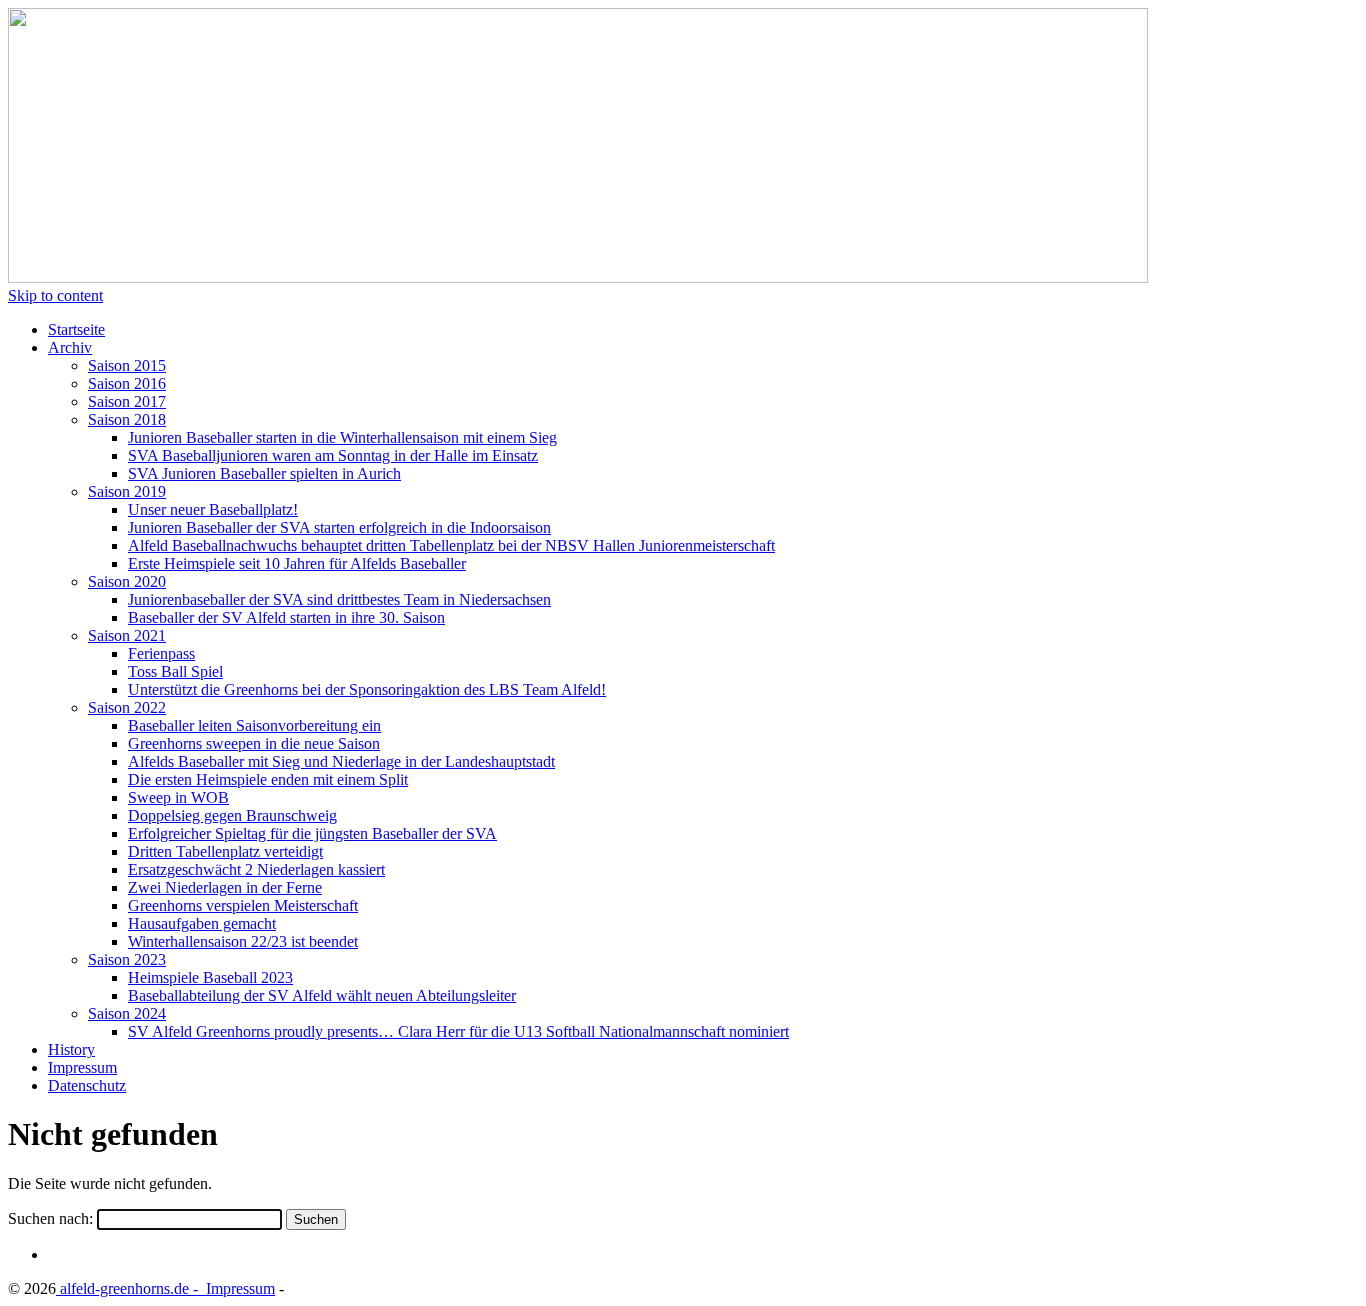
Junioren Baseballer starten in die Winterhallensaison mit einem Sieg (342, 437)
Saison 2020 (127, 581)
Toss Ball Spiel (175, 671)
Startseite (76, 329)
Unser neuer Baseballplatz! (213, 509)
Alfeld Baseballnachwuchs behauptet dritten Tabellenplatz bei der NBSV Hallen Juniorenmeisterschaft (451, 545)
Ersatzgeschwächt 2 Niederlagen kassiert (256, 869)
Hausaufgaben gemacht (202, 923)
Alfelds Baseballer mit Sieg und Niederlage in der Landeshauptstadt (341, 761)
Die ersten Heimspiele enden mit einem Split (268, 779)
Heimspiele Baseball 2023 (210, 977)
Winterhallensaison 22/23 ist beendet (243, 941)
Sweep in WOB (178, 797)
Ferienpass (161, 653)
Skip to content (55, 295)
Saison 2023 (127, 959)
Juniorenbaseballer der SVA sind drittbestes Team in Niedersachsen (339, 599)
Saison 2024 (127, 1013)
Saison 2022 (127, 707)
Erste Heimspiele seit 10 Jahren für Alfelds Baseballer (297, 563)
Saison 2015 (127, 365)
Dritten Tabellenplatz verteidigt (225, 851)
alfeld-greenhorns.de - (129, 1288)
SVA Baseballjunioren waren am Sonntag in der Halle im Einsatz (333, 455)
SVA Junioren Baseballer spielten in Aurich (264, 473)
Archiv (70, 347)
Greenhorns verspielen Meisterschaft (243, 905)
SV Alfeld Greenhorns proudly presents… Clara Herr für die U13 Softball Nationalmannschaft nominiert (458, 1031)
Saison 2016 (127, 383)
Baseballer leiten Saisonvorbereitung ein (254, 725)
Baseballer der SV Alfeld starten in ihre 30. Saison (286, 617)
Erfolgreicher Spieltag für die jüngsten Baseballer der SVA (312, 833)
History (71, 1049)
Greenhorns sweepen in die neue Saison (254, 743)
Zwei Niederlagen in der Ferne (225, 887)
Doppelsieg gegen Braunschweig (232, 815)
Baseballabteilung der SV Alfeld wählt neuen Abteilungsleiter (322, 995)
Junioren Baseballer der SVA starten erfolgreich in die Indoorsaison (339, 527)
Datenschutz (87, 1085)
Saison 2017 (127, 401)
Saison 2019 (127, 491)
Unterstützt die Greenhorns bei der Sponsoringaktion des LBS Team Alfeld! (367, 689)
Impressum (82, 1067)
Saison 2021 (127, 635)
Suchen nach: (50, 1218)
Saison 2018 (127, 419)
